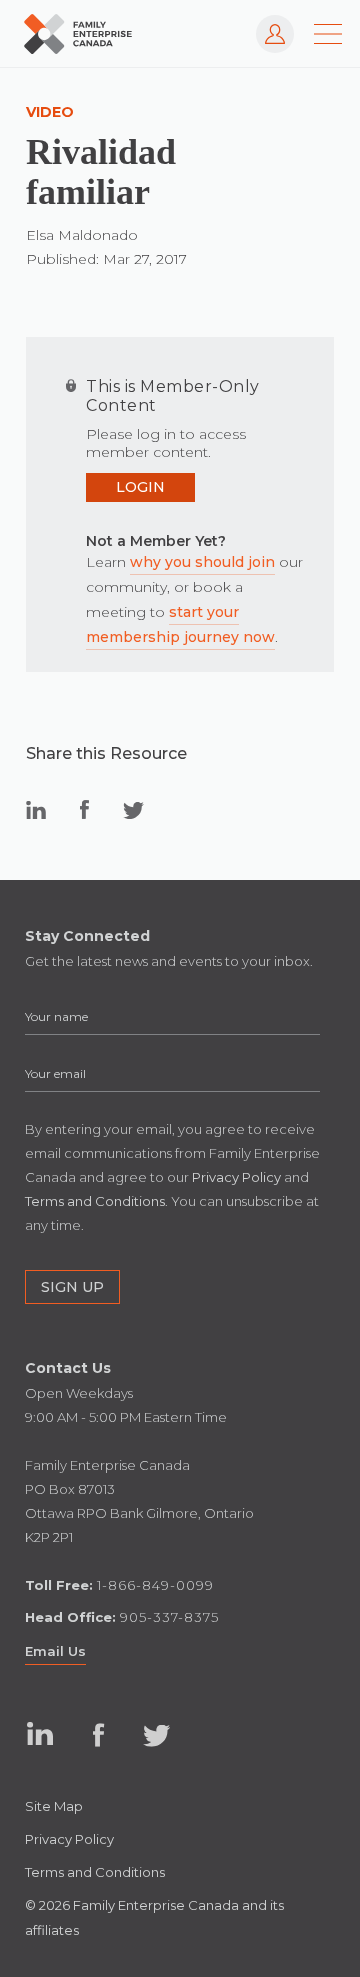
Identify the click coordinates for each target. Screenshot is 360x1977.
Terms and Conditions (95, 1872)
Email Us (55, 1651)
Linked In (40, 1735)
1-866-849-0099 (155, 1585)
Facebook (98, 1735)
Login (140, 487)
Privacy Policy (69, 1839)
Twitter (156, 1735)
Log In (266, 24)
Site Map (54, 1806)
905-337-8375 (169, 1617)
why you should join (202, 562)
